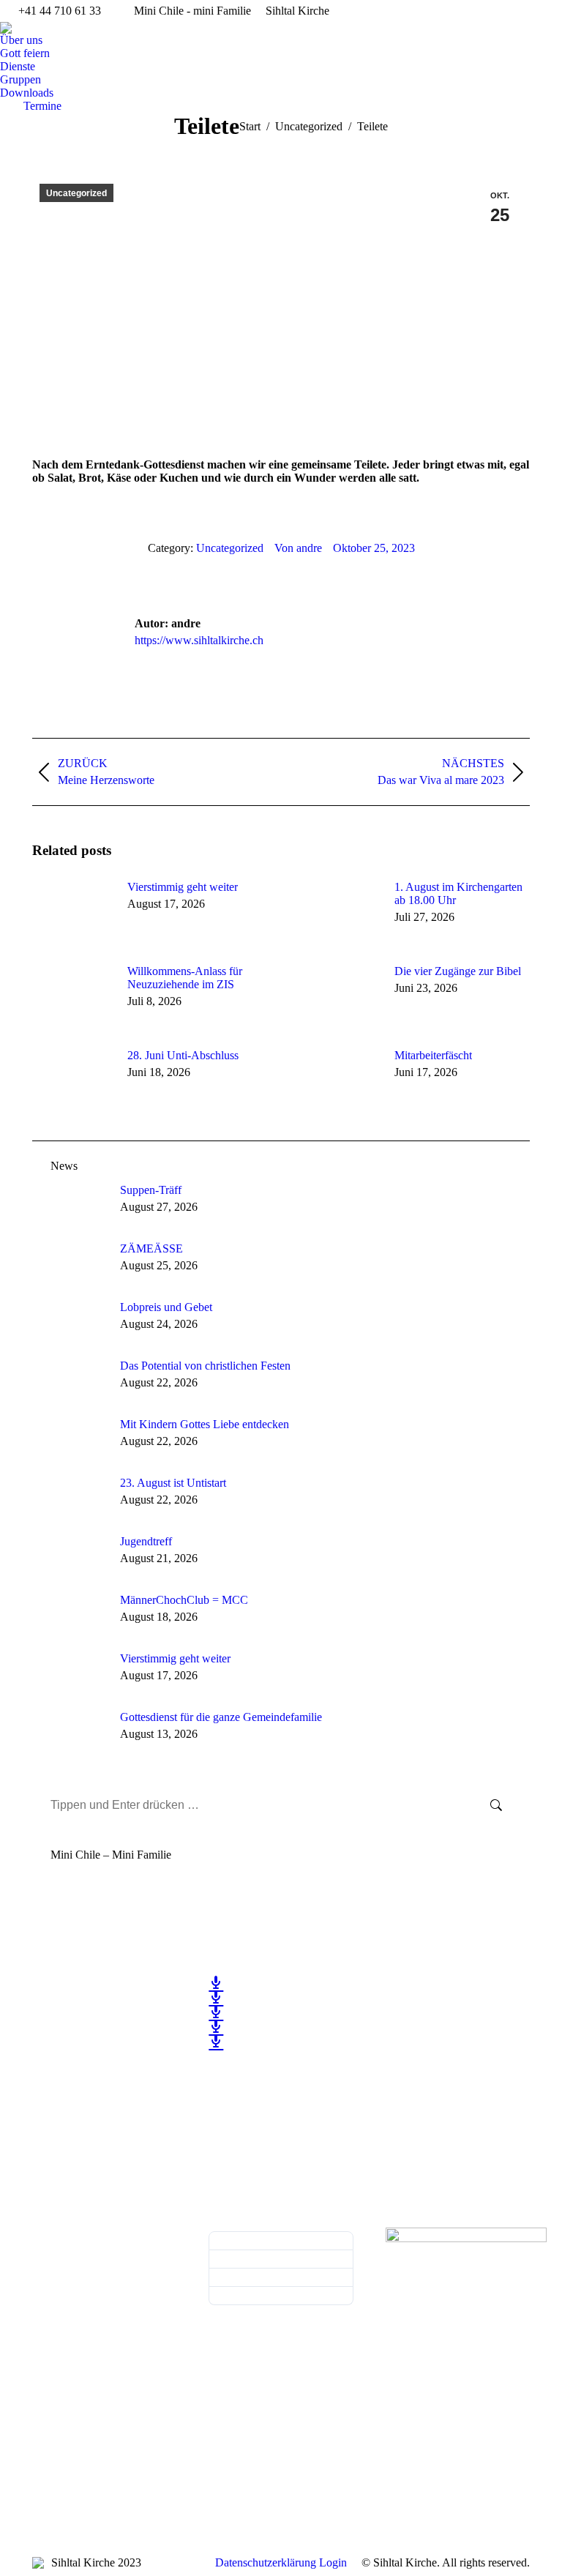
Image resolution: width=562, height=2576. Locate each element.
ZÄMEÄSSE (151, 1248)
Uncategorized (76, 193)
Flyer (281, 2259)
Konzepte (281, 2296)
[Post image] (72, 914)
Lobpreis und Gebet (166, 1307)
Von (298, 548)
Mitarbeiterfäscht (433, 1055)
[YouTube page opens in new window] (43, 2037)
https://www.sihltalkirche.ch (199, 640)
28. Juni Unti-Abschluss (183, 1055)
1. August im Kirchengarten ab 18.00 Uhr (458, 893)
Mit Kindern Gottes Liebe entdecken (205, 1424)
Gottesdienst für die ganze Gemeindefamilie (221, 1717)
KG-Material (281, 2278)
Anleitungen (281, 2241)
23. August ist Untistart (173, 1483)
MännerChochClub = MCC (184, 1600)
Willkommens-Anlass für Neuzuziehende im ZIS (185, 978)
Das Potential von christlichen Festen (205, 1366)
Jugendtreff (146, 1541)
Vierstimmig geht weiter (183, 887)
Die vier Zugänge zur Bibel (458, 971)
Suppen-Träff (151, 1190)
